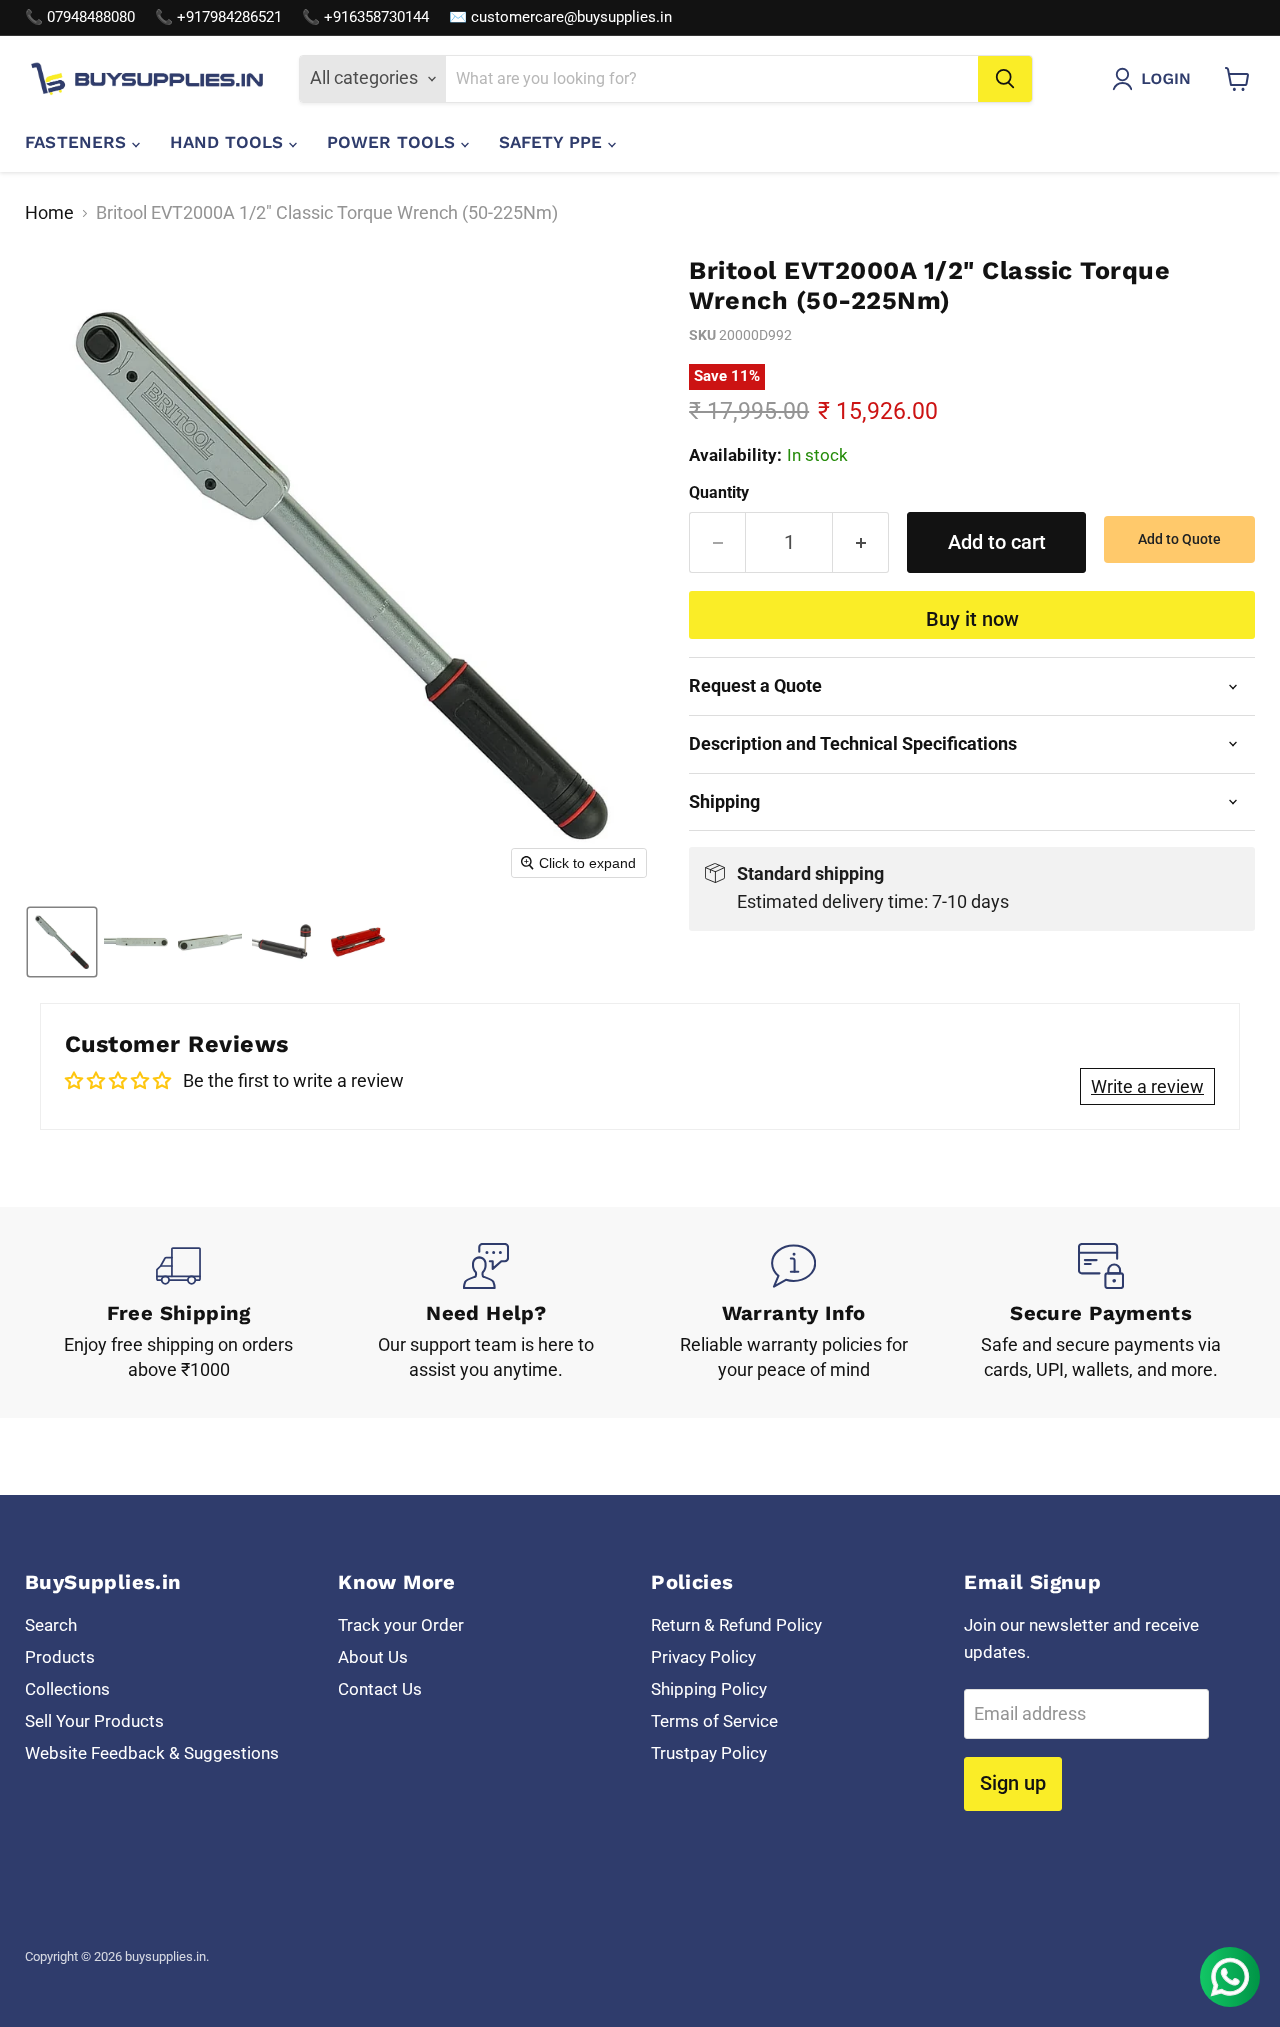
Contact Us (380, 1689)
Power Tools (394, 142)
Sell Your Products (94, 1721)
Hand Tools (229, 142)
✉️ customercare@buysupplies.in (560, 17)
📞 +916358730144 (365, 17)
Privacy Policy (703, 1657)
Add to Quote (1179, 539)
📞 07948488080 (80, 17)
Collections (67, 1689)
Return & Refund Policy (736, 1625)
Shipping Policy (709, 1689)
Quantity (719, 493)
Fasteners (78, 142)
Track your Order (401, 1625)
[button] (1156, 79)
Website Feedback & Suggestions (152, 1753)
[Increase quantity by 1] (861, 542)
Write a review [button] (1147, 1086)
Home (49, 213)
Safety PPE (553, 142)
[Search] (1005, 79)
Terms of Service (714, 1721)
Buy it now (972, 619)
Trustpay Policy (709, 1753)
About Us (373, 1657)
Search (51, 1625)
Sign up (1013, 1783)
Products (60, 1657)
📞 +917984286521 (218, 17)
